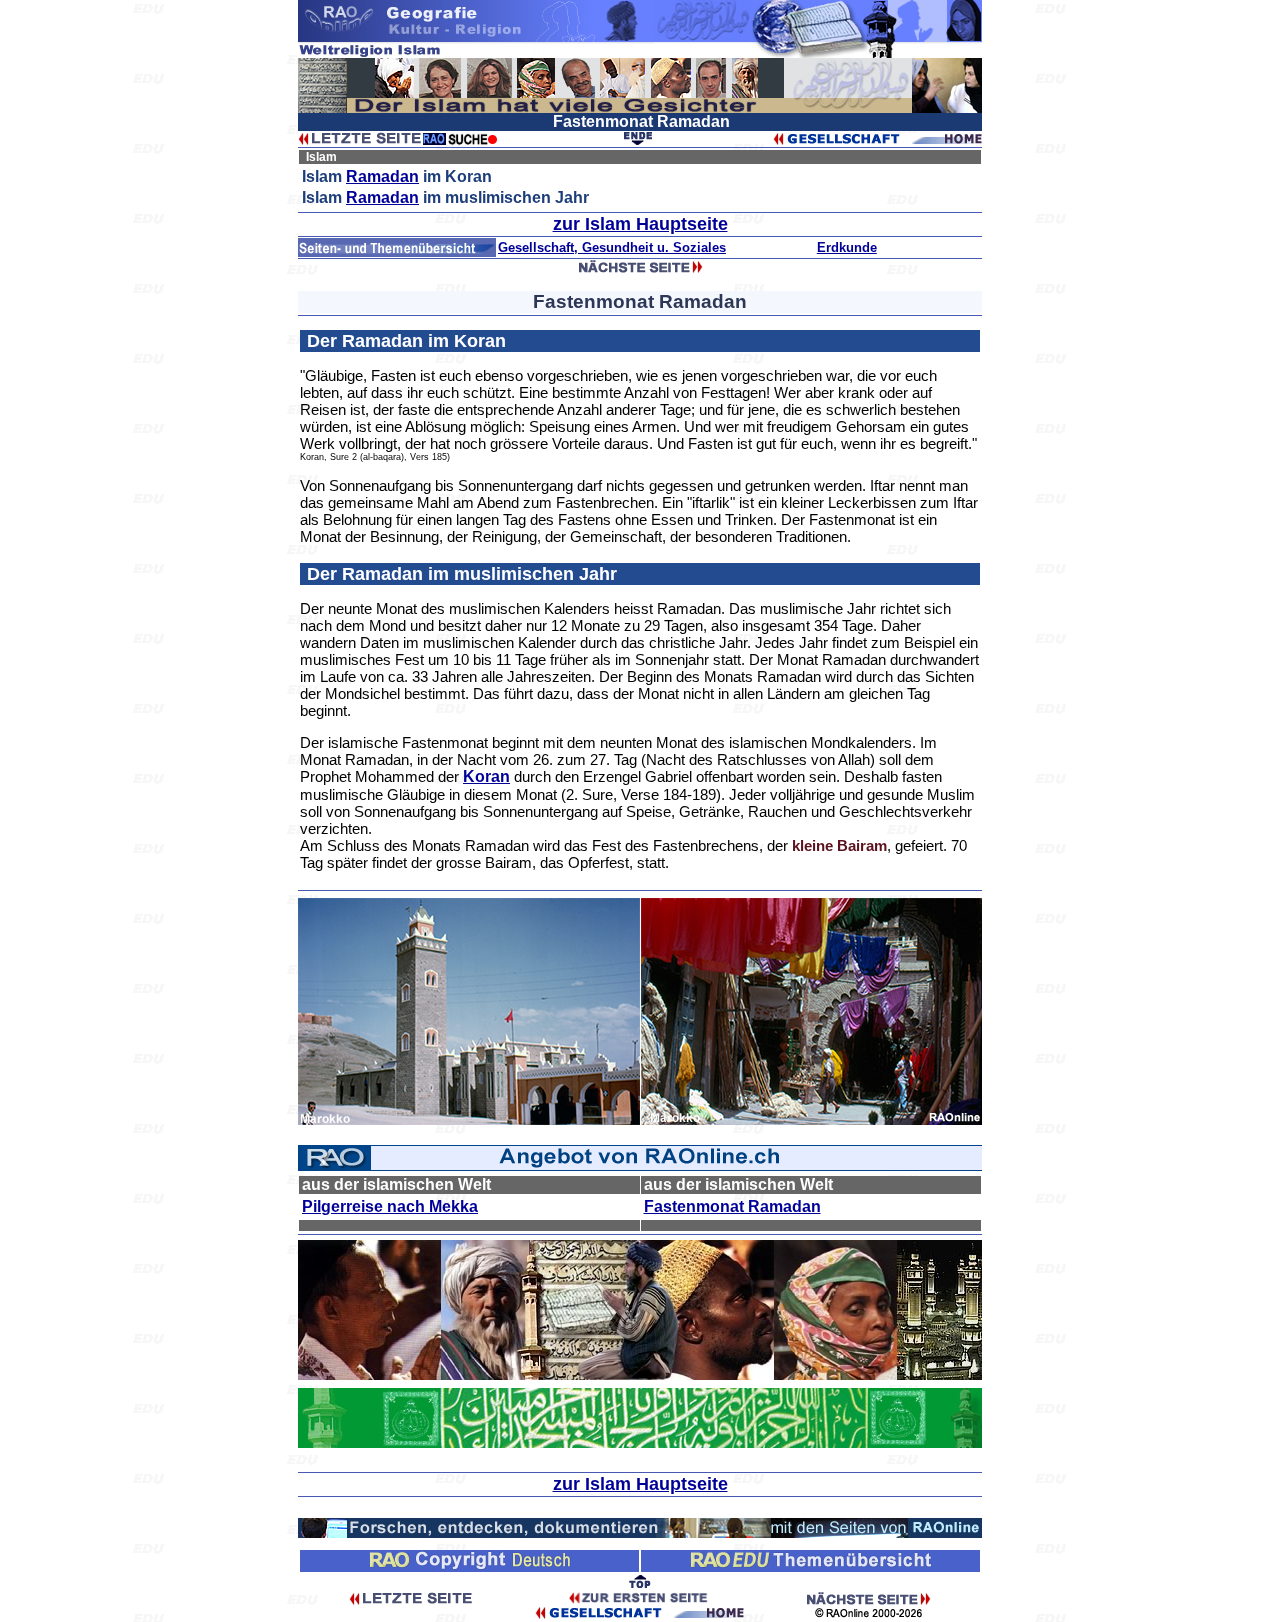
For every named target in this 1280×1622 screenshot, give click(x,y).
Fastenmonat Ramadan (732, 1206)
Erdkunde (847, 247)
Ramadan (382, 176)
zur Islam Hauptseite (640, 224)
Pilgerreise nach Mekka (390, 1206)
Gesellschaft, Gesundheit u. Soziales (612, 247)
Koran (486, 776)
